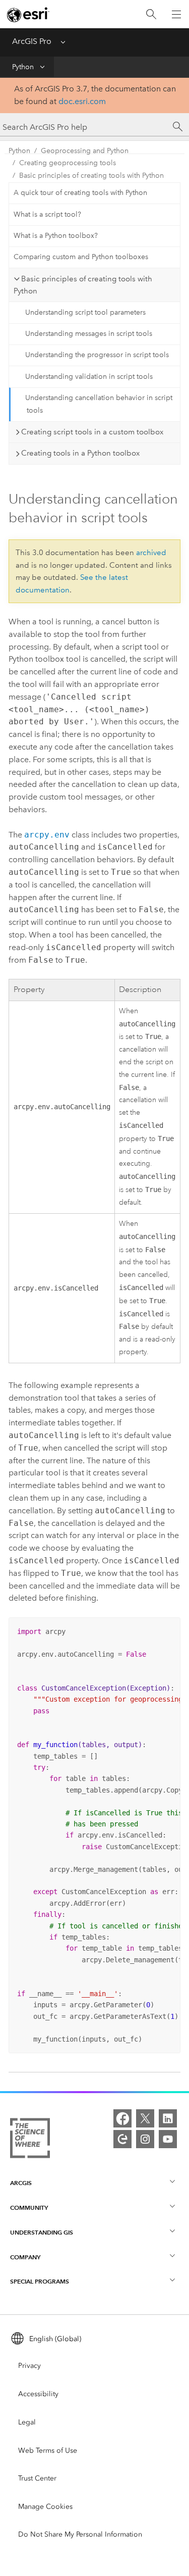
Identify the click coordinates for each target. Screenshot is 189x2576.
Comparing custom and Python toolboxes (81, 257)
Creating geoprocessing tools (68, 163)
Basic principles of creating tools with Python (91, 176)
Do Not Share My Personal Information (80, 2534)
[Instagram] (145, 2139)
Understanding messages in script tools (89, 334)
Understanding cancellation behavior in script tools (99, 404)
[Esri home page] (28, 15)
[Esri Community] (122, 2139)
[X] (145, 2118)
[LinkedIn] (168, 2118)
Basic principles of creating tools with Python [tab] (83, 285)
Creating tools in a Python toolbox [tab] (80, 453)
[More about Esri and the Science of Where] (30, 2140)
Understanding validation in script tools (89, 377)
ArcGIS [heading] (21, 2183)
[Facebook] (122, 2118)
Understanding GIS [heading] (42, 2232)
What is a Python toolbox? (56, 236)
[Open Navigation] (176, 14)
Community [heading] (29, 2208)
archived (151, 553)
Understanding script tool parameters (85, 312)
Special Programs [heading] (40, 2281)
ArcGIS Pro (32, 41)
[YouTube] (168, 2139)
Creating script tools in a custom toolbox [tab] (92, 432)
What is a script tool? (47, 214)
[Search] (151, 14)
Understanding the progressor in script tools (97, 355)
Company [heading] (25, 2257)
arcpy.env (47, 835)
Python (23, 67)
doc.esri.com (82, 101)
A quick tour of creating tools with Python (80, 193)
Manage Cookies (45, 2507)
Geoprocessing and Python (85, 151)
